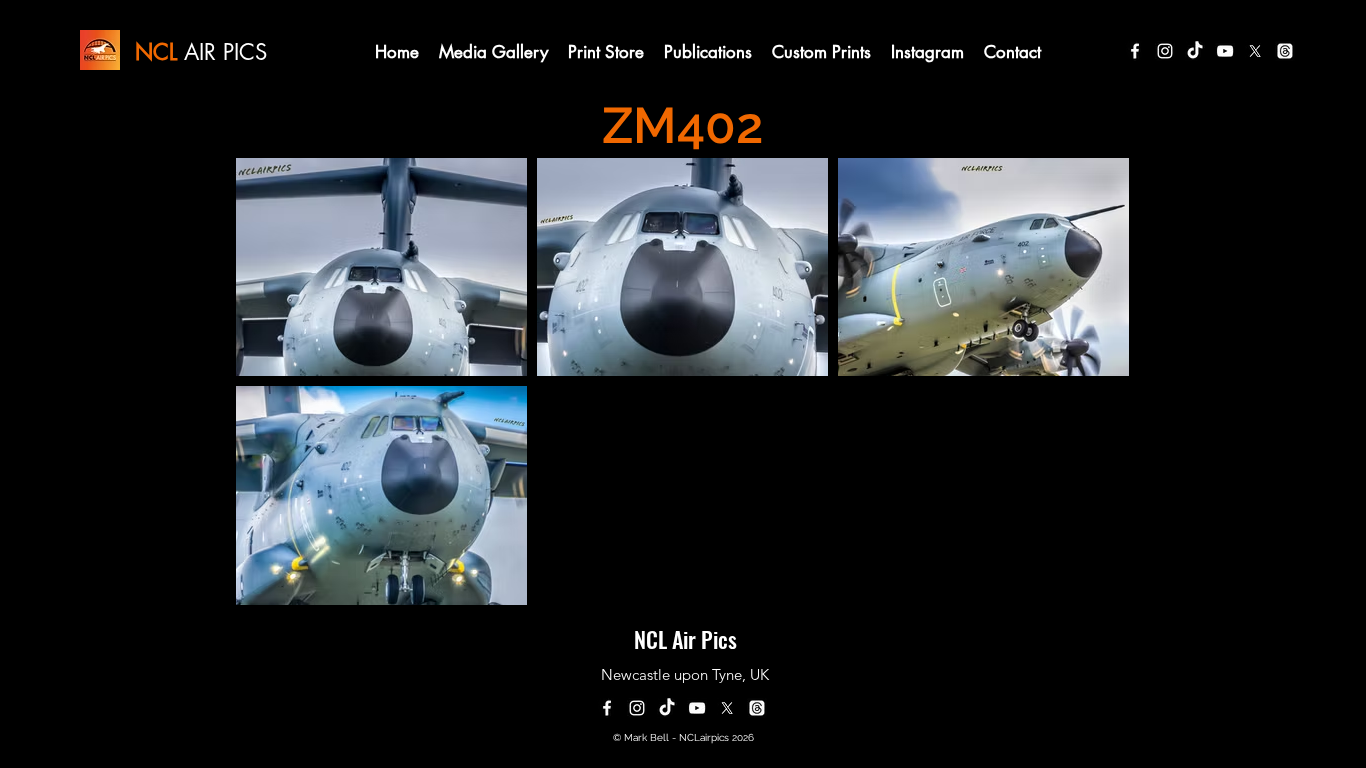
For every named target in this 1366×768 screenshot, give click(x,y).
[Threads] (1285, 51)
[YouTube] (1225, 51)
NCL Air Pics (685, 639)
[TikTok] (1195, 51)
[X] (1255, 51)
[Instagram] (1165, 51)
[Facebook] (1135, 51)
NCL (156, 52)
